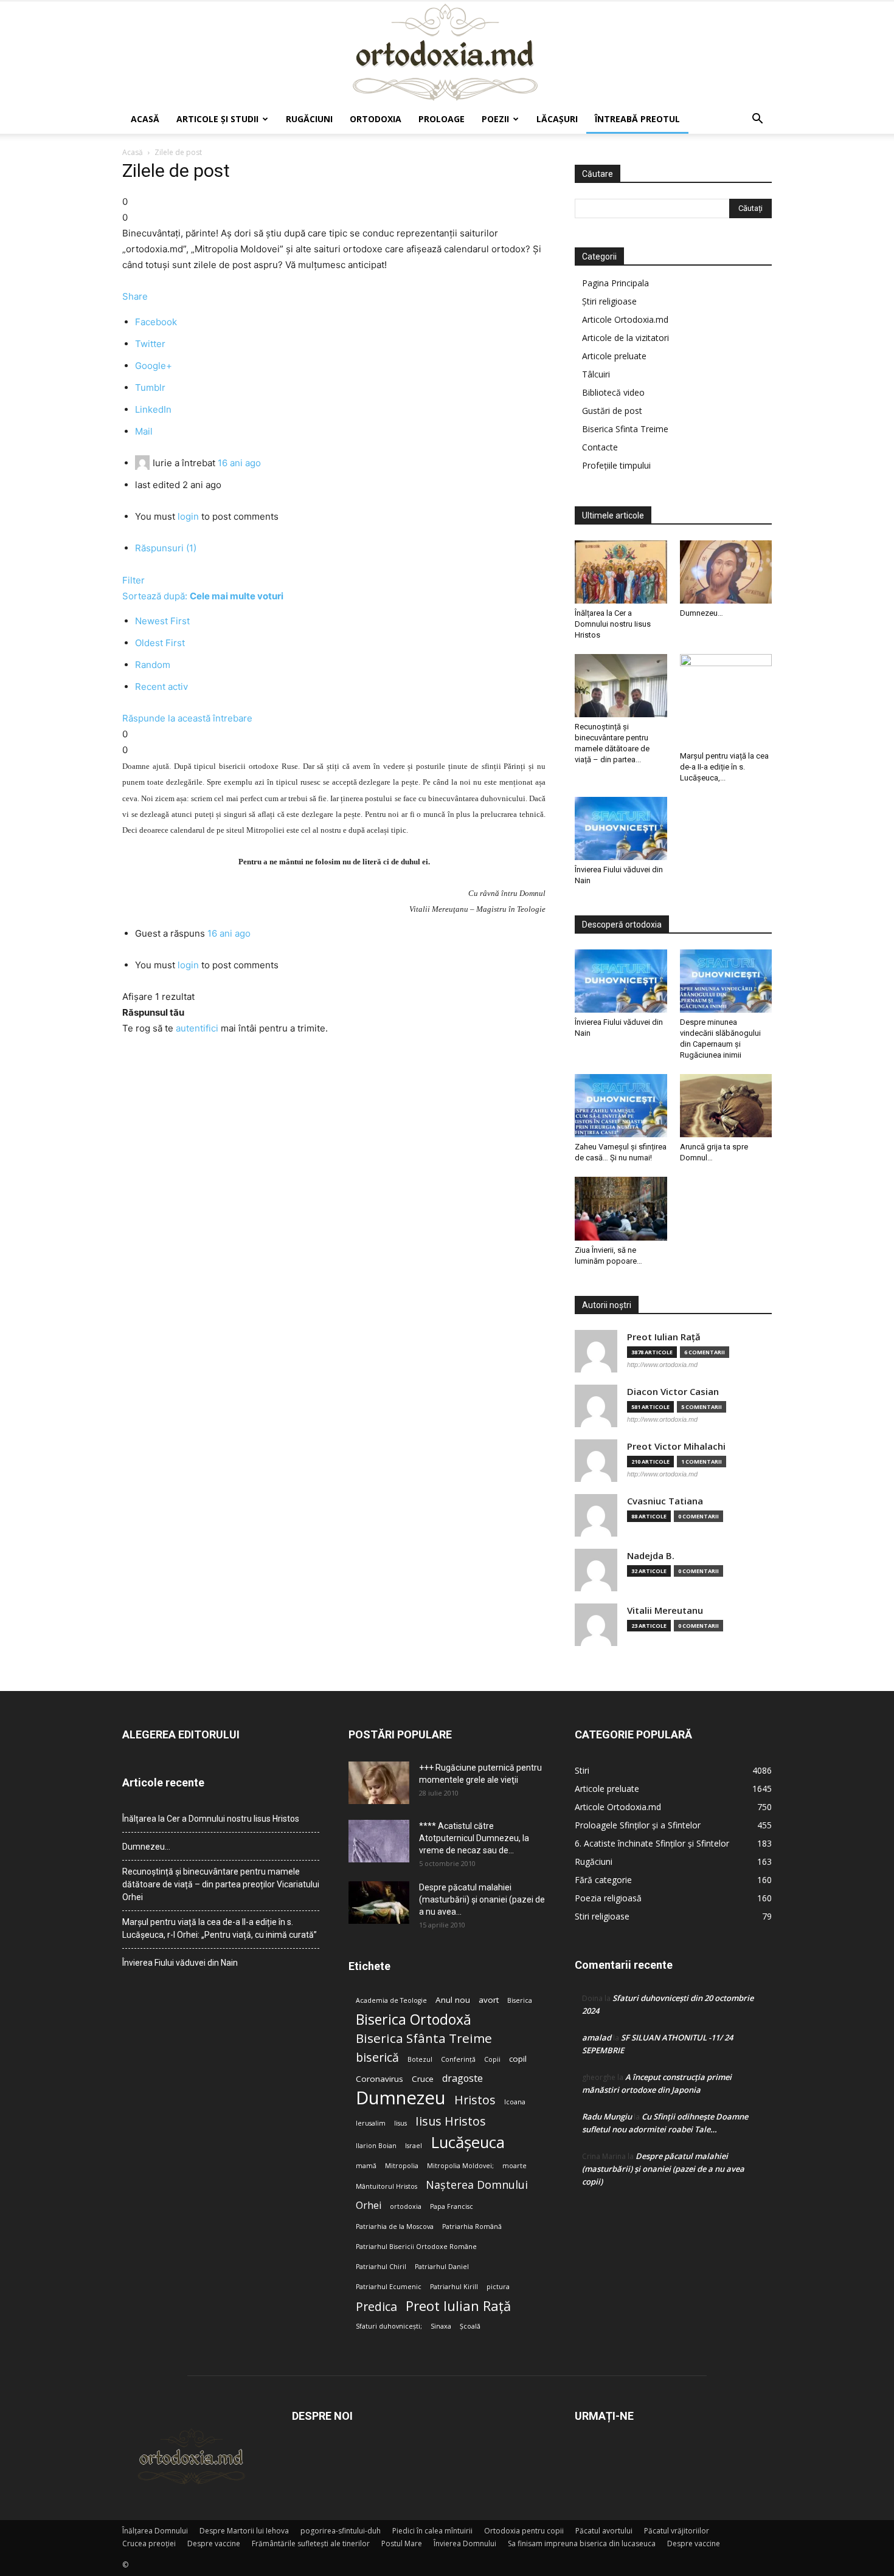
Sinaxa (441, 2326)
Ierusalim (371, 2123)
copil (518, 2059)
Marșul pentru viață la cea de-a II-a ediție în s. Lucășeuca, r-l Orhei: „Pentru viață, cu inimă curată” (220, 1928)
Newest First (162, 621)
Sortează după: (203, 596)
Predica (376, 2306)
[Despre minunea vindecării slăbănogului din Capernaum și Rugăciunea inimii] (726, 981)
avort (489, 2000)
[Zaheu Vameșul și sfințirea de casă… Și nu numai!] (621, 1106)
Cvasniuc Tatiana (665, 1501)
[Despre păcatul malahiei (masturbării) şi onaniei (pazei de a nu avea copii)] (379, 1903)
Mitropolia (402, 2166)
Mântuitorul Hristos (386, 2186)
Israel (414, 2146)
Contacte (600, 447)
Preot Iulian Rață (458, 2306)
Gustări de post (612, 411)
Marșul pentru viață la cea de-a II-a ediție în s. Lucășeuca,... (724, 767)
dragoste (463, 2078)
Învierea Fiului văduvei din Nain (180, 1963)
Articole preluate (614, 356)
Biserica (520, 2000)
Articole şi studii (217, 119)
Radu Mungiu (607, 2116)
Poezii (495, 119)
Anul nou (453, 2000)
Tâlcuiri (596, 374)
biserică (377, 2057)
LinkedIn (153, 409)
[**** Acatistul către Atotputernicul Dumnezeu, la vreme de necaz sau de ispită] (379, 1841)
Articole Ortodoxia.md (625, 319)
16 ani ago (239, 463)
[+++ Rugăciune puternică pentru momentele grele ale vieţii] (379, 1783)
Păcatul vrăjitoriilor (677, 2531)
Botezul (420, 2059)
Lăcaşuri (557, 119)
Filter (133, 580)
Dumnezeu (401, 2098)
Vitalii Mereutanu (665, 1610)
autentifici (197, 1028)
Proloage (442, 119)
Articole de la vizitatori (625, 338)
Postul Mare (402, 2543)
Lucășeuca (468, 2142)
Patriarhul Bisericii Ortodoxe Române (416, 2247)
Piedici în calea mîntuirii (432, 2531)
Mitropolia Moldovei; (460, 2166)
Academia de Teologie (391, 2000)
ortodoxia (406, 2206)
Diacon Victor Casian (673, 1392)
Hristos (475, 2100)
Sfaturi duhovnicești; (389, 2326)
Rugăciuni (309, 119)
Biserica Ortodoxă (414, 2020)
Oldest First (160, 643)
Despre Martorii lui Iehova (244, 2531)
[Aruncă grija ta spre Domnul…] (726, 1106)
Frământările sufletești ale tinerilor (311, 2543)
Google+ (154, 366)
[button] (757, 120)
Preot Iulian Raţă (664, 1337)
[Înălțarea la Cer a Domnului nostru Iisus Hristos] (621, 572)
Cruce (423, 2079)
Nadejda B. (651, 1556)
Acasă (145, 119)
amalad (597, 2037)
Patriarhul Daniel (442, 2267)
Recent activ (161, 687)
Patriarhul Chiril (381, 2267)
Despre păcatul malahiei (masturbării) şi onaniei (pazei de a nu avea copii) (663, 2169)
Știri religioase (609, 301)
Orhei (369, 2206)
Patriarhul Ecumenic (389, 2287)
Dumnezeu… (702, 613)
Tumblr (150, 387)
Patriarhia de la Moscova (395, 2226)
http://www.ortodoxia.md (662, 1365)
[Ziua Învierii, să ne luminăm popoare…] (621, 1208)
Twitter (150, 344)
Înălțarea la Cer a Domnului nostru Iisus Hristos (613, 624)
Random (153, 665)
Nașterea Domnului (477, 2185)
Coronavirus (379, 2079)
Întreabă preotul (637, 119)
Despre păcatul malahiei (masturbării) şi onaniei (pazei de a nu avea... (482, 1899)
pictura (498, 2287)
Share (135, 296)
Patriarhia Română (472, 2226)
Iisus (400, 2123)
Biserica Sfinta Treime (625, 429)
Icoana (515, 2102)
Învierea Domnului (465, 2543)
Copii (492, 2059)
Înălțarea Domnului (155, 2531)
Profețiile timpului (616, 465)
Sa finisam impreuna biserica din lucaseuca (582, 2543)
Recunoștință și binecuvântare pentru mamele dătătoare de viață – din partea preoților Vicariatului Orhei (221, 1884)
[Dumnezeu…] (726, 572)
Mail (144, 431)
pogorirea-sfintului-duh (341, 2531)
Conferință (458, 2059)
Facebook (156, 322)
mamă (366, 2166)
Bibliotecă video (613, 392)
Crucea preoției (149, 2543)
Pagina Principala (615, 283)
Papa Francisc (452, 2206)
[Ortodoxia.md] (447, 53)
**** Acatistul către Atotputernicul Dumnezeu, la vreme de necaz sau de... (474, 1838)
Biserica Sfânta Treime (424, 2038)
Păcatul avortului (604, 2531)
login (188, 516)
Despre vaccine (214, 2543)
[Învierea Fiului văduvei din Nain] (621, 828)
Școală (470, 2326)
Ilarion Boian (376, 2146)
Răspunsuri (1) (166, 548)
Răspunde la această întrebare (187, 718)
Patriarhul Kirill (454, 2287)
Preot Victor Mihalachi (676, 1446)
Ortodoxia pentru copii (524, 2531)
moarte (515, 2166)
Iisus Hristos (451, 2121)
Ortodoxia (376, 119)
